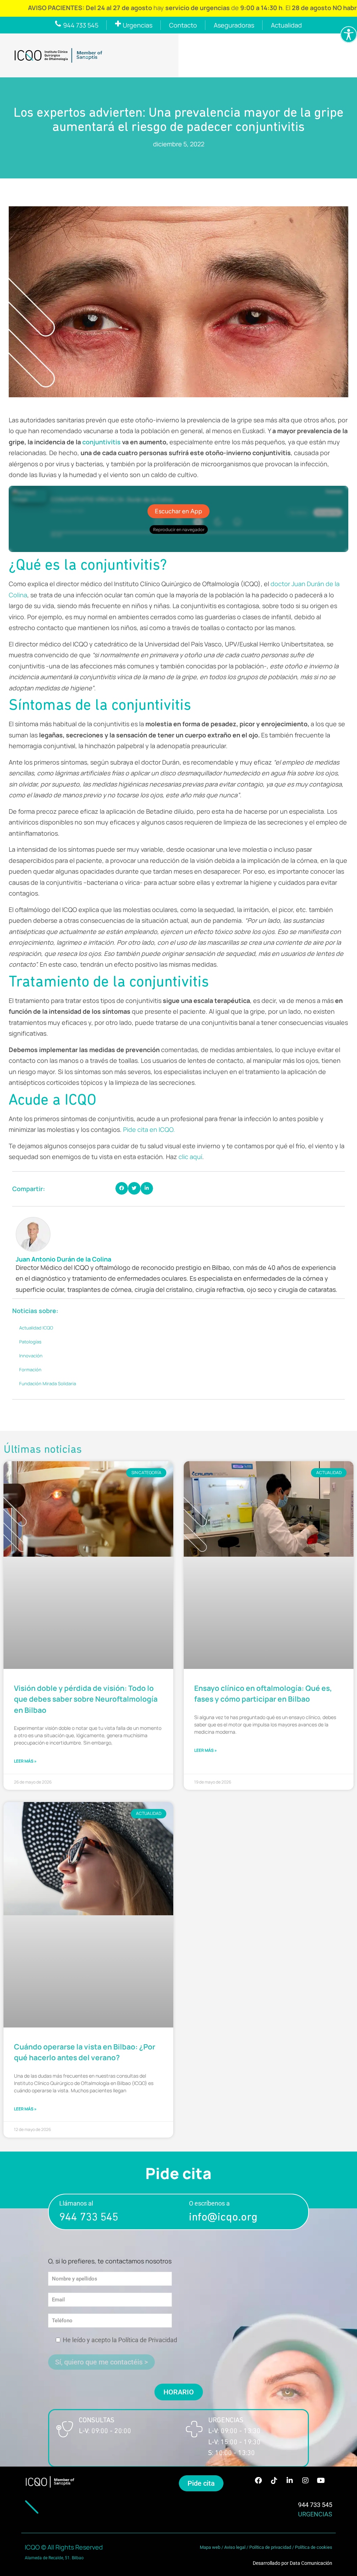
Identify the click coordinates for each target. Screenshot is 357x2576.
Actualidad (286, 25)
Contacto (183, 25)
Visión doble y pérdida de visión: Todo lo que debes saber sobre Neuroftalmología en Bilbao (86, 1699)
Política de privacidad (270, 2547)
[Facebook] (258, 2481)
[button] (122, 1188)
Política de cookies (314, 2547)
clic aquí (190, 1157)
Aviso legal (235, 2547)
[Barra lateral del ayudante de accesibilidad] (349, 34)
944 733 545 (89, 2218)
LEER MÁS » (25, 1761)
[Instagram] (305, 2481)
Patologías (30, 1342)
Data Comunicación (311, 2563)
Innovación (31, 1356)
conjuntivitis (102, 442)
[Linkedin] (290, 2481)
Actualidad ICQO (36, 1328)
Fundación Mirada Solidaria (48, 1383)
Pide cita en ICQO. (149, 1129)
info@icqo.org (223, 2218)
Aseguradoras (234, 25)
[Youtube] (321, 2481)
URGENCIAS (315, 2514)
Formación (30, 1370)
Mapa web (210, 2547)
